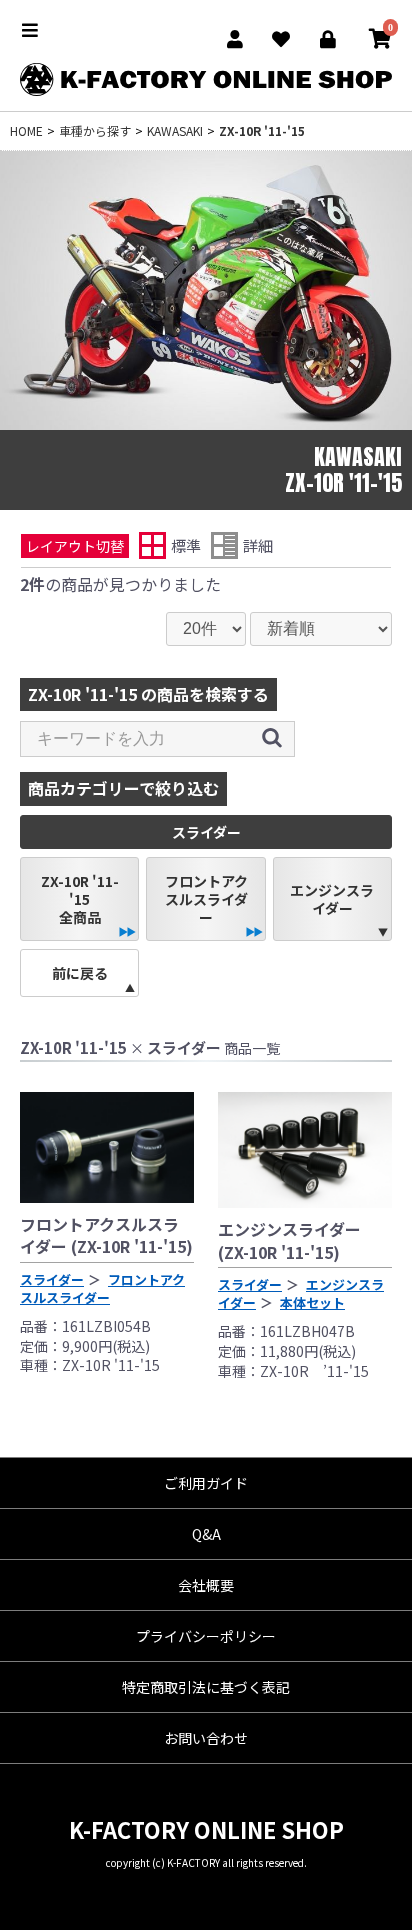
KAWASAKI (175, 130)
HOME (26, 130)
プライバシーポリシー (206, 1636)
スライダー (52, 1279)
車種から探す (95, 130)
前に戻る (80, 973)
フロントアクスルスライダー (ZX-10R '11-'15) (106, 1235)
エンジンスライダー (332, 899)
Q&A (206, 1534)
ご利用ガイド (206, 1483)
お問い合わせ (206, 1738)
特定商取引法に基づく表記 (206, 1687)
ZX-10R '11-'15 (262, 130)
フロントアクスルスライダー (206, 899)
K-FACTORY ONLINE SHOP (206, 1829)
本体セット (312, 1302)
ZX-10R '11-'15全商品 (80, 899)
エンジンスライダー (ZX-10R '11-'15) (289, 1240)
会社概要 (206, 1585)
